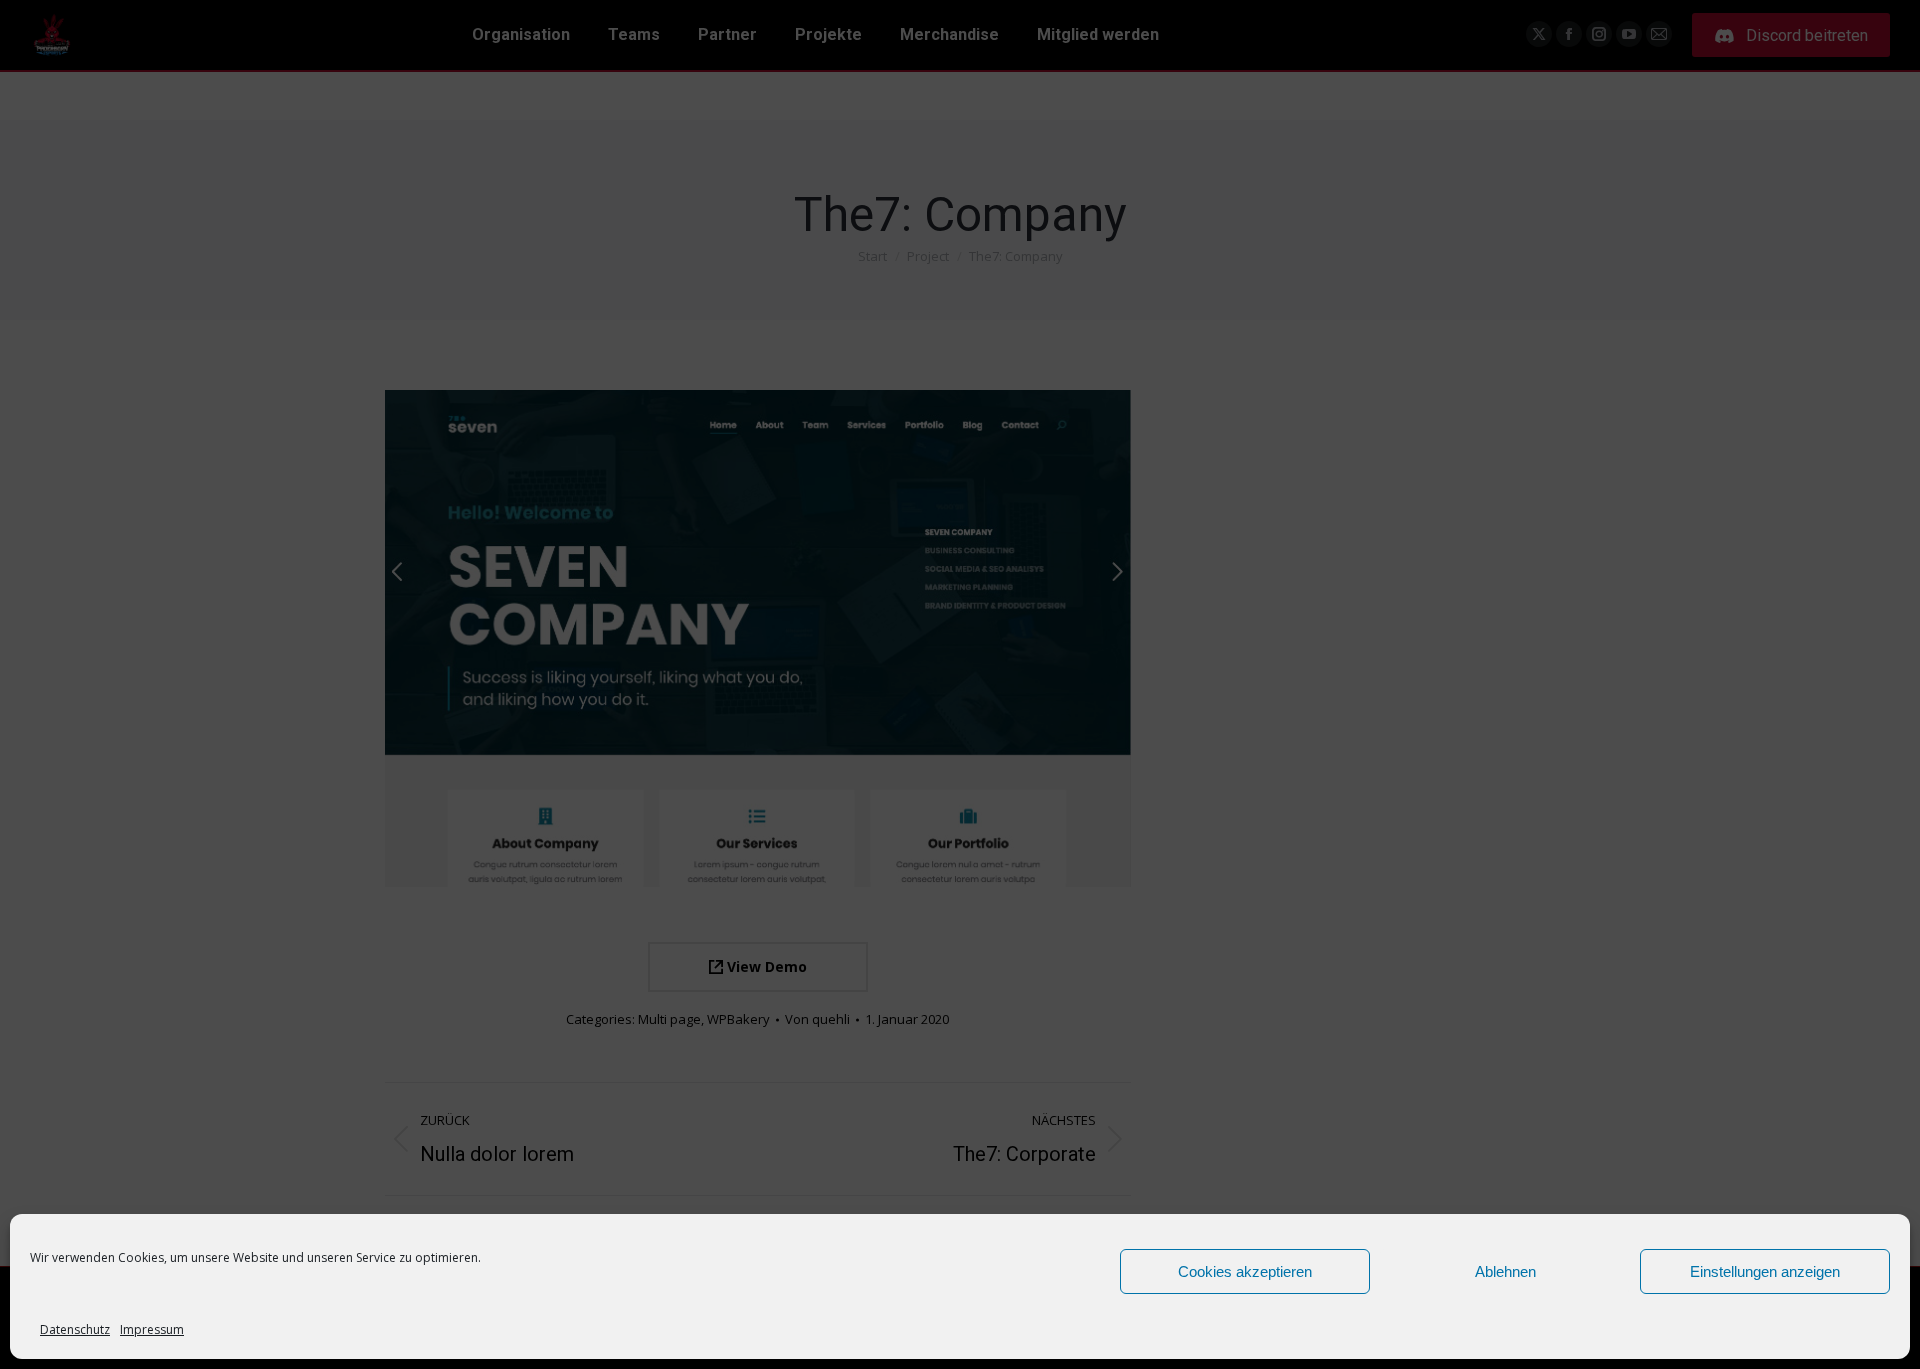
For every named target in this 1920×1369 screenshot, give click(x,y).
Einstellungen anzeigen (1765, 1271)
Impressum (152, 1329)
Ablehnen (1505, 1271)
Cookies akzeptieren (1245, 1271)
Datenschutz (75, 1329)
